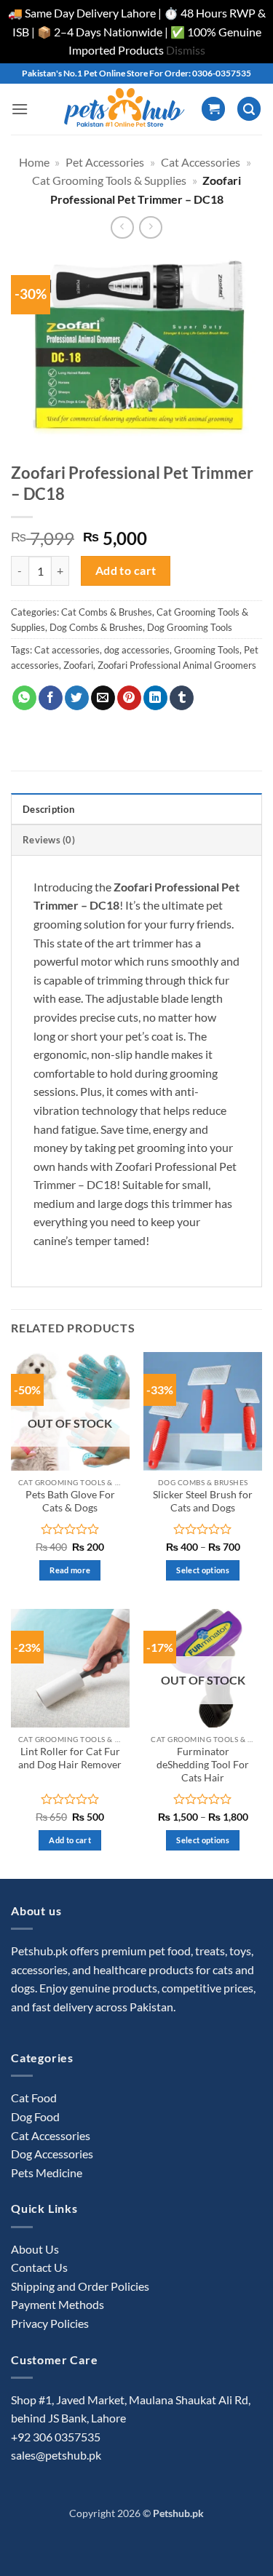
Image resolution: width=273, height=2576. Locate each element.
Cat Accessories (201, 162)
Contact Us (39, 2267)
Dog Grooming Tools (190, 627)
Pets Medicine (47, 2172)
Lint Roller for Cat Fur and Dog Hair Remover (70, 1758)
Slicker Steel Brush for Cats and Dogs (203, 1501)
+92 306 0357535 (56, 2437)
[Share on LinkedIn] (155, 698)
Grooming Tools (207, 650)
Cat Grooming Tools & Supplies (109, 180)
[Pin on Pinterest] (129, 698)
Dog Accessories (52, 2154)
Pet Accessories (105, 162)
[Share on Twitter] (77, 698)
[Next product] (122, 227)
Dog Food (35, 2116)
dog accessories (137, 650)
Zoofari (78, 665)
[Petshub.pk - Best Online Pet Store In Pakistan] (124, 109)
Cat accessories (67, 650)
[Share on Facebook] (51, 698)
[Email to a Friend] (103, 698)
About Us (35, 2249)
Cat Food (34, 2098)
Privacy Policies (50, 2323)
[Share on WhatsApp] (24, 698)
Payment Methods (58, 2304)
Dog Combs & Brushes (96, 627)
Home (34, 162)
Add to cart (126, 571)
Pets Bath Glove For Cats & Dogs (70, 1501)
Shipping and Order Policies (80, 2286)
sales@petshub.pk (56, 2455)
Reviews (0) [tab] (49, 840)
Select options (203, 1570)
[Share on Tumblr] (182, 698)
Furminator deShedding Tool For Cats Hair (203, 1764)
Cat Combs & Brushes (107, 612)
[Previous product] (150, 227)
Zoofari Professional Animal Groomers (177, 665)
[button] (20, 109)
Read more (70, 1570)
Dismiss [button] (186, 50)
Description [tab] (48, 809)
